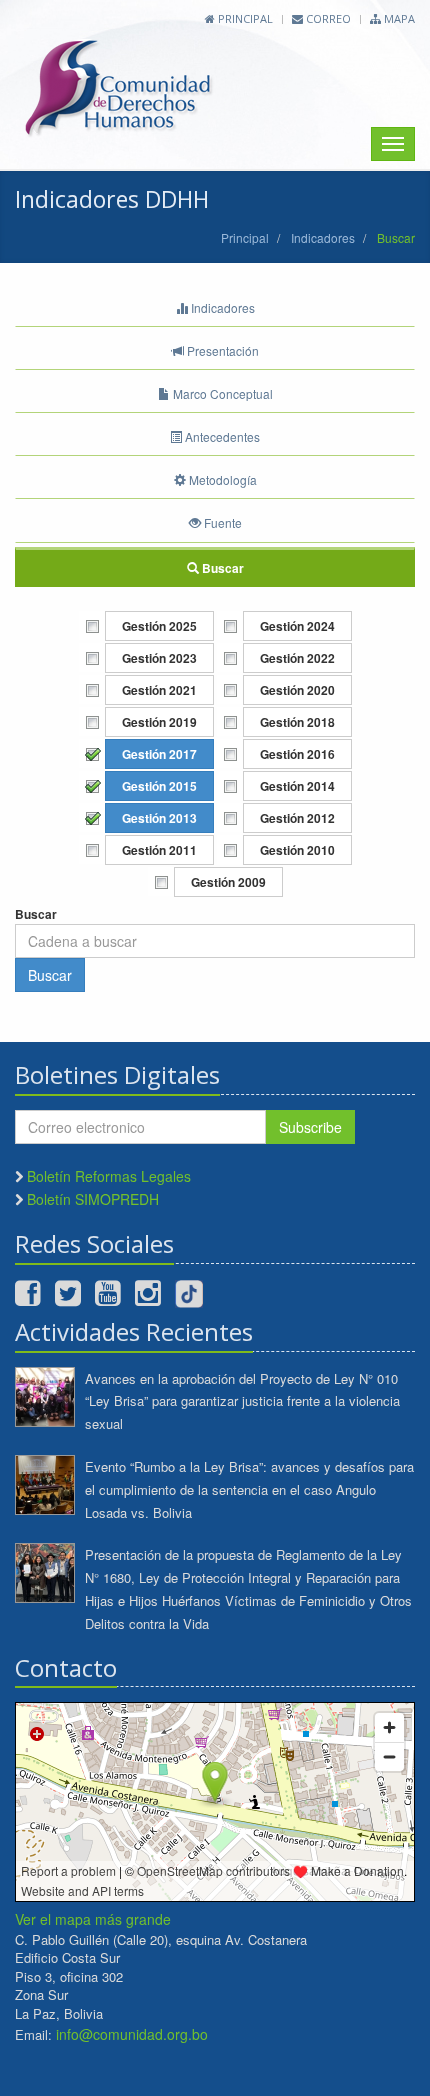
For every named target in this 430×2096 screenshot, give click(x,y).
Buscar (221, 568)
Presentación (221, 350)
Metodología (221, 479)
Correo (327, 18)
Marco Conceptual (221, 393)
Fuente (221, 522)
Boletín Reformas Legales (109, 1176)
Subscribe (310, 1127)
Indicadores (323, 237)
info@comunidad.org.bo (132, 2034)
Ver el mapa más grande (93, 1919)
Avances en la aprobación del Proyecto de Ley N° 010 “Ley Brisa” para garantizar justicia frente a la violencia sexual (242, 1401)
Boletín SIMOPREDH (93, 1199)
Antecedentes (221, 436)
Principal (244, 18)
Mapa (398, 18)
